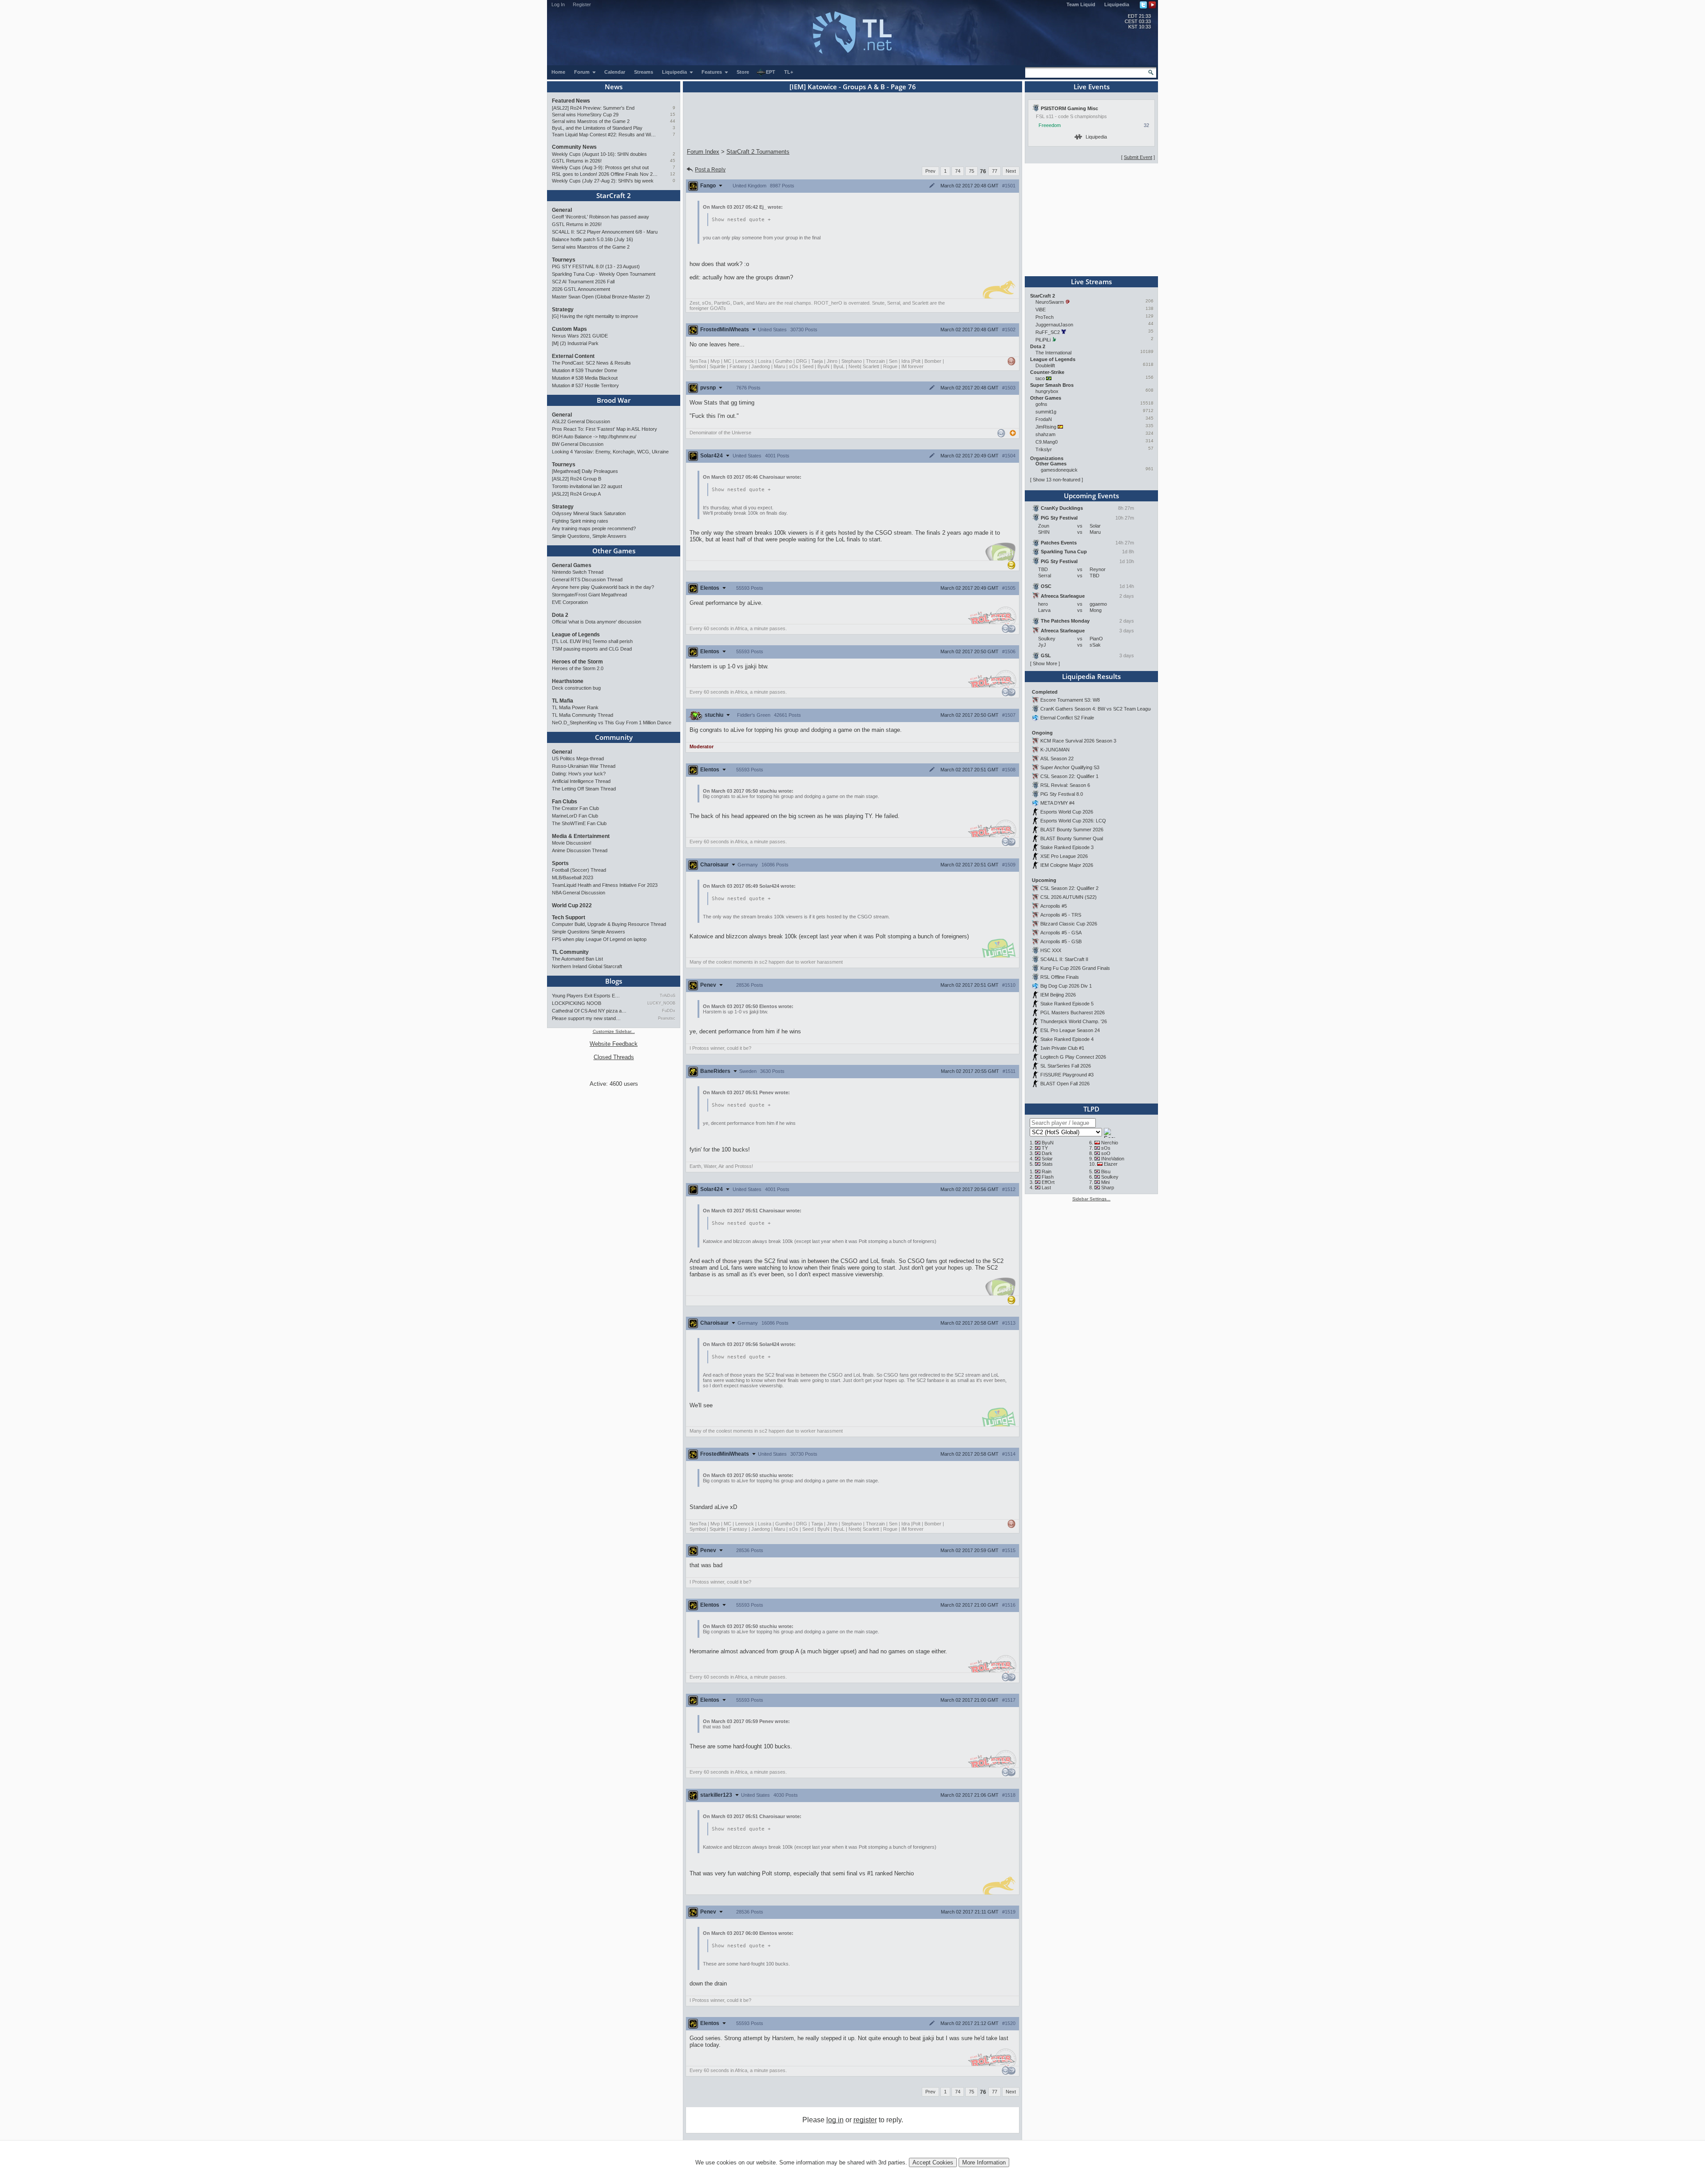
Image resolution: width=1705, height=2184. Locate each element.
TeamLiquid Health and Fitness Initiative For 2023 (605, 885)
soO (1106, 1153)
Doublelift (1045, 365)
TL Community (570, 952)
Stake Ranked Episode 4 (1067, 1039)
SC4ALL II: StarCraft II (1064, 959)
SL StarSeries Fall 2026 (1066, 1066)
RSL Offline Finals (1060, 977)
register (865, 2120)
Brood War (614, 400)
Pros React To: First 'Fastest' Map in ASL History (605, 429)
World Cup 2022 (572, 905)
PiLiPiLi (1043, 340)
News (614, 87)
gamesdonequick (1059, 470)
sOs (1106, 1148)
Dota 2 (560, 615)
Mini (1105, 1182)
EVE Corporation (570, 602)
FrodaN (1044, 419)
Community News (574, 147)
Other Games (614, 551)
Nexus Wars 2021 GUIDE (580, 336)
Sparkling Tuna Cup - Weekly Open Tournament (604, 274)
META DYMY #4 (1057, 803)
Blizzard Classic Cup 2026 (1069, 924)
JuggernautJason (1054, 325)
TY (1045, 1148)
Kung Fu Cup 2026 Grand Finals (1075, 968)
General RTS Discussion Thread (587, 580)
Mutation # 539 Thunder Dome (585, 370)
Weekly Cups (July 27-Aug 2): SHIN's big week (603, 181)
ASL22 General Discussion (581, 421)
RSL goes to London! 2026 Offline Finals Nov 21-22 (605, 174)
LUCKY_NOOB (661, 1003)
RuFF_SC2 (1048, 332)
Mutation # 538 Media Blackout (585, 378)
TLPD (1091, 1109)
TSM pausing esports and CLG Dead (592, 649)
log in (835, 2120)
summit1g (1046, 412)
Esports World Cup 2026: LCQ (1073, 821)
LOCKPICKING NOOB (577, 1003)
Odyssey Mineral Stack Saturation (589, 513)
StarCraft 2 (614, 195)
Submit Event (1138, 157)
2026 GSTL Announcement (581, 289)
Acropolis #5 (1054, 906)
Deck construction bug (576, 688)
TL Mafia (563, 701)
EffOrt (1048, 1182)
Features (712, 72)
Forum (583, 72)
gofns (1041, 404)
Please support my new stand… (586, 1018)
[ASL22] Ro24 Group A (576, 494)
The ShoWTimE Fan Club (579, 823)
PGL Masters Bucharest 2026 (1073, 1013)
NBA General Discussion (579, 893)
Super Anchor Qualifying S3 (1070, 767)
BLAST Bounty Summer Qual (1072, 838)
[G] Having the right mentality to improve (595, 316)
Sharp (1108, 1187)
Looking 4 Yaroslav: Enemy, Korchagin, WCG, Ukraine (610, 452)
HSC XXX (1051, 950)
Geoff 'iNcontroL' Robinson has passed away (601, 217)
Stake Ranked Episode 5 (1067, 1004)
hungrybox (1047, 391)
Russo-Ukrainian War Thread (584, 766)
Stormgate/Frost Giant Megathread (589, 595)
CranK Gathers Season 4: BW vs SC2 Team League (1097, 709)
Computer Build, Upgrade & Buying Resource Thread (609, 924)
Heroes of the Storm (577, 662)
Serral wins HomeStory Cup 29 (585, 115)
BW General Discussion (578, 444)
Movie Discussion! (572, 843)
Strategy (563, 310)
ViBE (1041, 310)
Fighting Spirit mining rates (580, 521)
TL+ (789, 72)
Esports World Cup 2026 (1067, 812)
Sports (560, 863)
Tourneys (564, 260)
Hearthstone (568, 681)
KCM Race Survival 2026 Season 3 (1078, 741)
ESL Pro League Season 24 (1070, 1030)
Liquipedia (1117, 4)
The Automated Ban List (577, 959)
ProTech (1045, 317)
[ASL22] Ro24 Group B (577, 479)
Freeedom (1050, 125)
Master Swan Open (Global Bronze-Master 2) (601, 297)
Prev (930, 171)
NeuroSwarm (1050, 302)
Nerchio (1110, 1143)
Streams (644, 72)
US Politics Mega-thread (578, 758)
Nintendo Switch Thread (578, 572)
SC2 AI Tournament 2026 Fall (583, 282)
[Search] (1151, 72)
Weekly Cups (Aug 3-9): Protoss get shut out (600, 167)
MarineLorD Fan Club (575, 816)
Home (558, 72)
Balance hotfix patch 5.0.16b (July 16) (593, 239)
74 (958, 171)
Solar (1047, 1159)
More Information (984, 2162)
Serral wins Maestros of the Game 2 (591, 121)
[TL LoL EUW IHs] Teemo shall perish (592, 641)
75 (971, 171)
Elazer (1111, 1164)
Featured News (571, 101)
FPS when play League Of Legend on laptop (599, 939)
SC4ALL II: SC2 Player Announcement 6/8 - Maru (605, 232)
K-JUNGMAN (1055, 750)
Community (614, 737)
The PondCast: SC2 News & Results (591, 363)
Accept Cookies (933, 2162)
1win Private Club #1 (1062, 1048)
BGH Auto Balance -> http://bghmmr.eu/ (594, 437)
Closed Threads (614, 1057)
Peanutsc (667, 1018)
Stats (1047, 1164)
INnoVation (1113, 1159)
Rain (1047, 1171)
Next (1011, 171)
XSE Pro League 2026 (1064, 856)
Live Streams (1091, 282)
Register (582, 4)
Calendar (615, 72)
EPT (771, 72)
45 (673, 161)
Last (1046, 1187)
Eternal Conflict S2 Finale (1067, 718)
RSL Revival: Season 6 (1065, 785)
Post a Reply (710, 170)
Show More (1045, 663)
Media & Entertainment (581, 836)
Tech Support (569, 917)
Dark (1047, 1153)
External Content (573, 356)
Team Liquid (1081, 4)
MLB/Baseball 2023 (573, 878)
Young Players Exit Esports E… (586, 996)
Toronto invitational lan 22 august (587, 486)
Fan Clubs (565, 802)
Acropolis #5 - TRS (1061, 915)
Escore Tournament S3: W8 (1070, 700)
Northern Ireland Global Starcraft (587, 966)
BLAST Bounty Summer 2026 (1072, 830)
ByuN (1048, 1143)
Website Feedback (614, 1044)
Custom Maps (569, 329)
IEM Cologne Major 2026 (1067, 865)
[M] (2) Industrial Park (575, 343)
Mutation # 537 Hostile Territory (585, 385)
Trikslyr (1044, 449)
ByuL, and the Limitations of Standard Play (597, 128)
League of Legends (576, 635)
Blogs (614, 981)
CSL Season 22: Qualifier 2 (1069, 888)
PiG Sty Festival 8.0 (1062, 794)
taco (1040, 378)
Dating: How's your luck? (579, 774)
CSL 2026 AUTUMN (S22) (1069, 897)
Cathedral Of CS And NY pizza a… (589, 1011)
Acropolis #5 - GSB (1061, 941)
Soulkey (1110, 1177)
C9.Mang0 (1047, 442)
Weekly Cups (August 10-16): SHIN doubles (599, 154)
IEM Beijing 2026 (1058, 995)
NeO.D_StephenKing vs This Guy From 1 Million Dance (612, 723)
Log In (558, 4)
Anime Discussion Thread (580, 850)
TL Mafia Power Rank (575, 707)
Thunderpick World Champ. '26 (1074, 1021)
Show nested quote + (741, 220)
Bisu (1106, 1171)
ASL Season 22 (1057, 758)
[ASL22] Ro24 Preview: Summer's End (593, 108)
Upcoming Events (1091, 496)
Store (743, 72)
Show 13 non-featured (1057, 480)
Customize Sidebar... (614, 1031)
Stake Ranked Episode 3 (1067, 847)
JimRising (1046, 427)
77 (995, 171)
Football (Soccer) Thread (579, 870)
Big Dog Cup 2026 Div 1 (1066, 986)
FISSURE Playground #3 (1067, 1075)
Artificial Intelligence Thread (581, 781)
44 (673, 121)
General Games (572, 565)
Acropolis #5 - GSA (1061, 933)
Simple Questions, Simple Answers (589, 536)
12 (673, 174)
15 (673, 114)
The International (1053, 353)
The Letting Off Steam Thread (584, 789)
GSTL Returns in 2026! (577, 161)
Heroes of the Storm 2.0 (578, 668)
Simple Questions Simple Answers (589, 932)
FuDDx (669, 1011)
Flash (1048, 1177)
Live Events (1092, 87)
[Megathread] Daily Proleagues (585, 471)
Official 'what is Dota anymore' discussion (597, 622)
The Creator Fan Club (575, 808)
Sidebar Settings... (1091, 1199)
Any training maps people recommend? (594, 528)
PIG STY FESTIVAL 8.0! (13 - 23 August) (596, 266)
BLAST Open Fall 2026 (1065, 1084)
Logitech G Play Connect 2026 (1073, 1057)
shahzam (1045, 434)
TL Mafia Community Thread (583, 715)
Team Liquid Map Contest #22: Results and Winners (605, 135)
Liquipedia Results (1091, 676)
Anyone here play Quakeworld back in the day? (603, 587)
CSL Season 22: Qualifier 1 (1069, 776)
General (562, 210)
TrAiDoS (668, 996)
